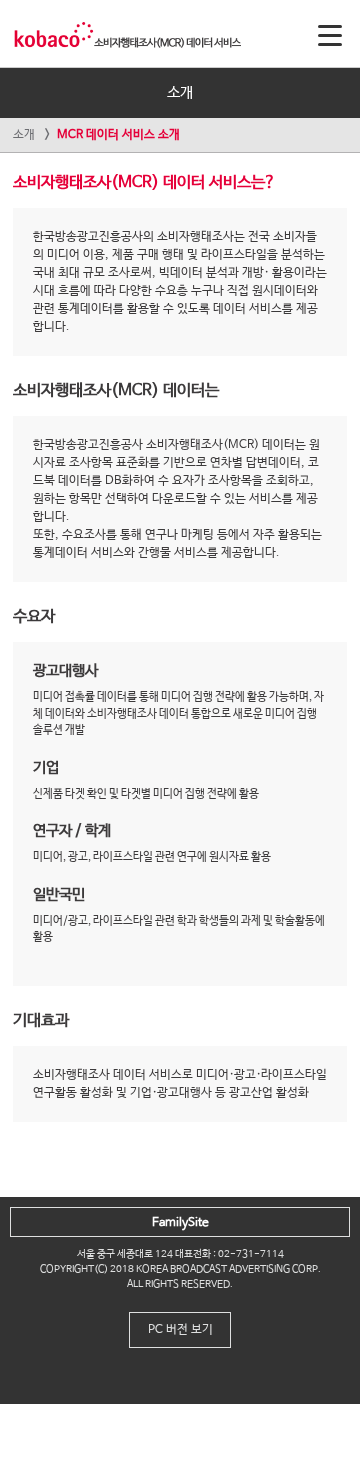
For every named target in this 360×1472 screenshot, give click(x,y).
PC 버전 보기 (180, 1330)
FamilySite (180, 1223)
